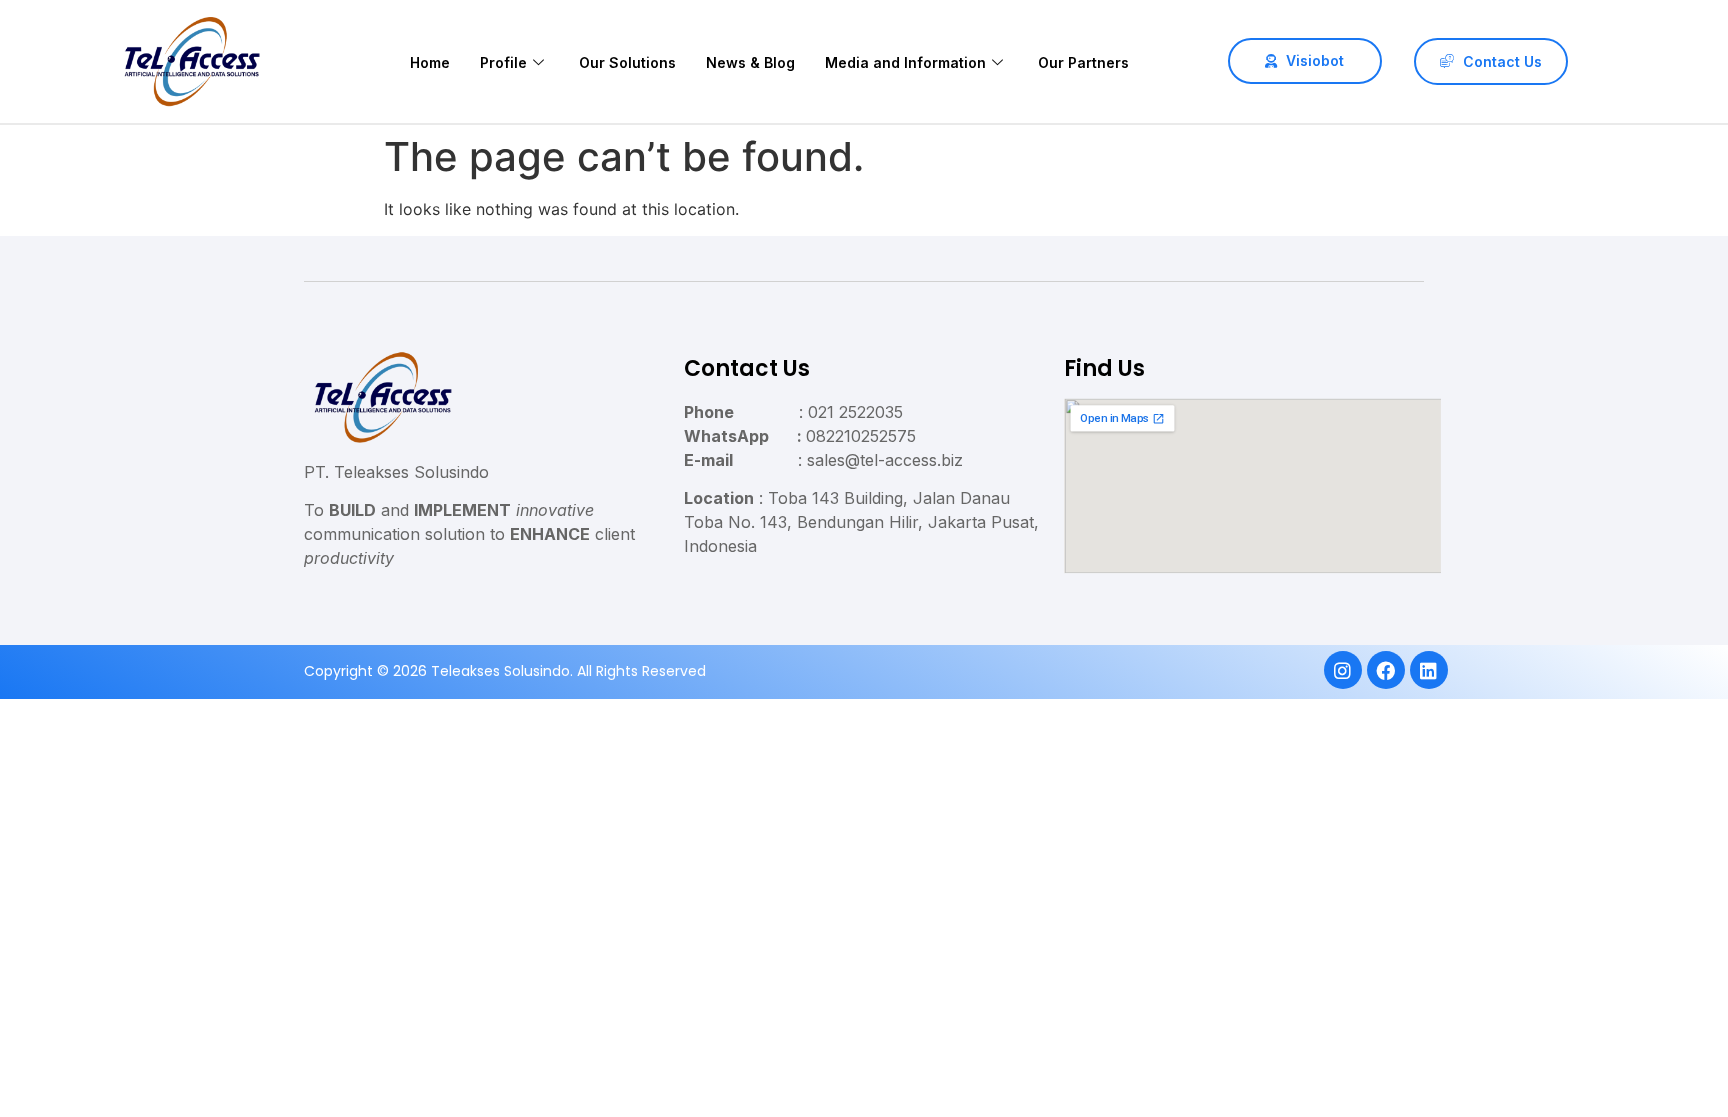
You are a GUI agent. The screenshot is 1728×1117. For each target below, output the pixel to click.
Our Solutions (627, 62)
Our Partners (1083, 62)
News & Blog (750, 62)
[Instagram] (1342, 670)
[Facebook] (1385, 670)
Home (430, 62)
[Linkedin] (1428, 670)
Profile (503, 62)
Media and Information (905, 62)
